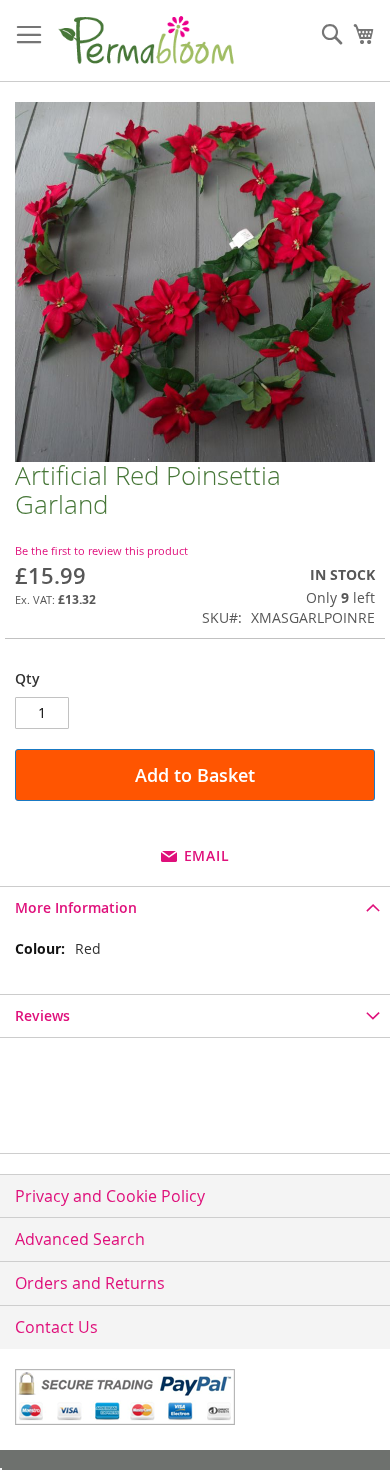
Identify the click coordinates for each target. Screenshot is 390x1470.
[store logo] (145, 41)
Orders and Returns (90, 1283)
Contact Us (56, 1327)
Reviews (42, 1015)
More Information (76, 907)
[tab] (195, 907)
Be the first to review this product (101, 550)
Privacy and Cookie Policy (110, 1196)
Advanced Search (80, 1239)
